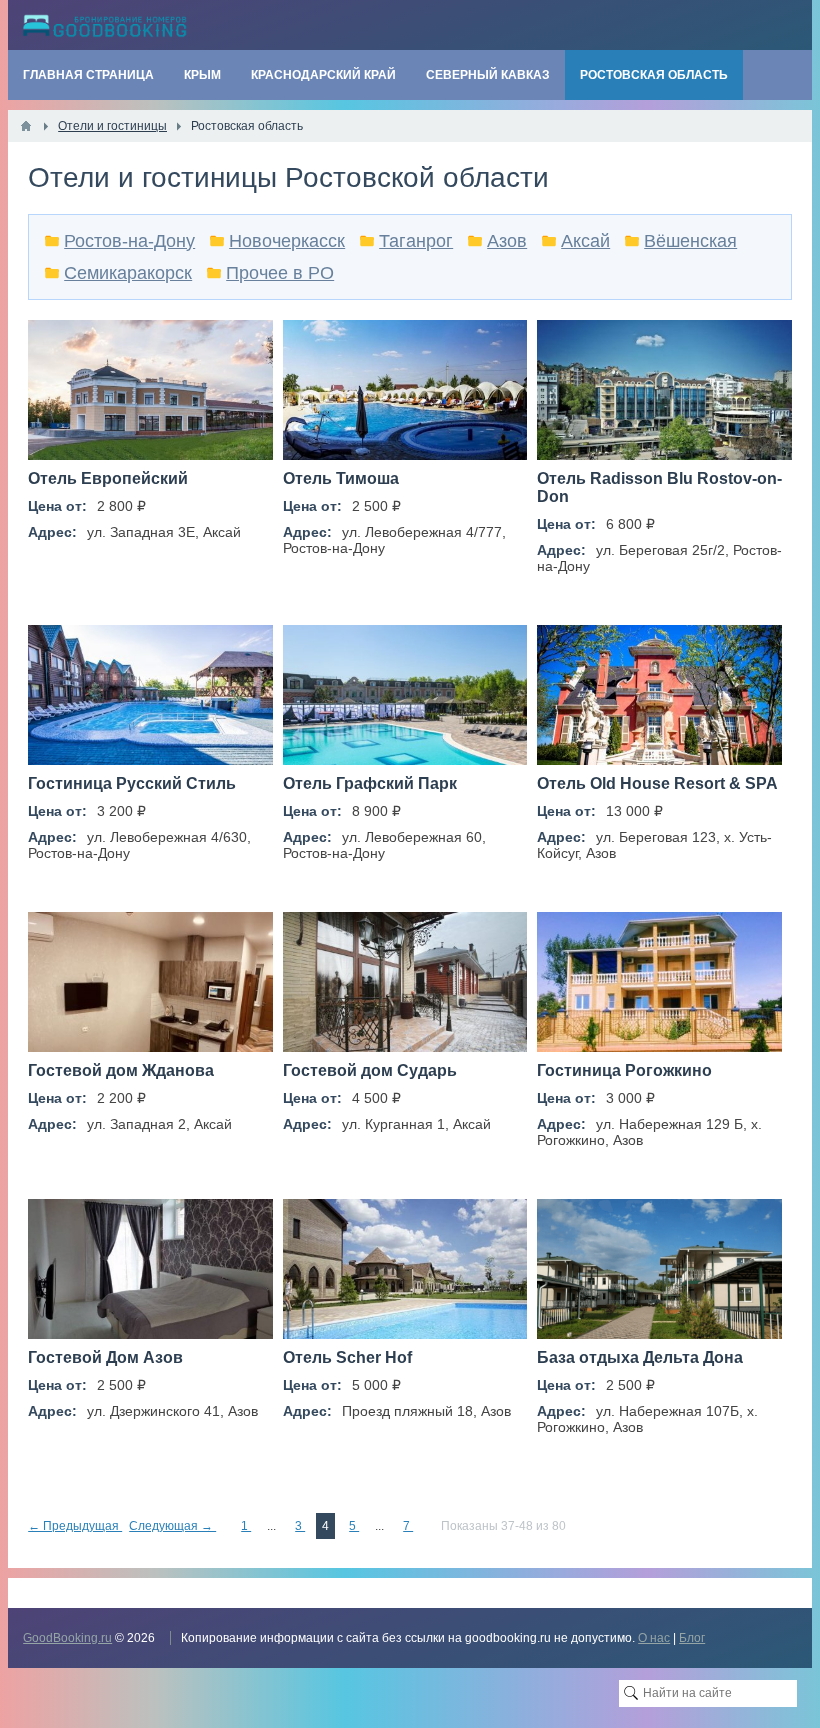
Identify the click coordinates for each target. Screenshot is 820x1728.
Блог (692, 1638)
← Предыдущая (75, 1526)
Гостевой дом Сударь (370, 1070)
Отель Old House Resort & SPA (657, 783)
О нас (654, 1638)
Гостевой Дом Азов (105, 1357)
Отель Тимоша (341, 478)
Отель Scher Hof (347, 1357)
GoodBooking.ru (67, 1638)
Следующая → (172, 1526)
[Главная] (26, 126)
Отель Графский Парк (370, 783)
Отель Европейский (108, 478)
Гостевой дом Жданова (121, 1070)
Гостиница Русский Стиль (132, 783)
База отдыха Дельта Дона (640, 1357)
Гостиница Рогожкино (624, 1070)
